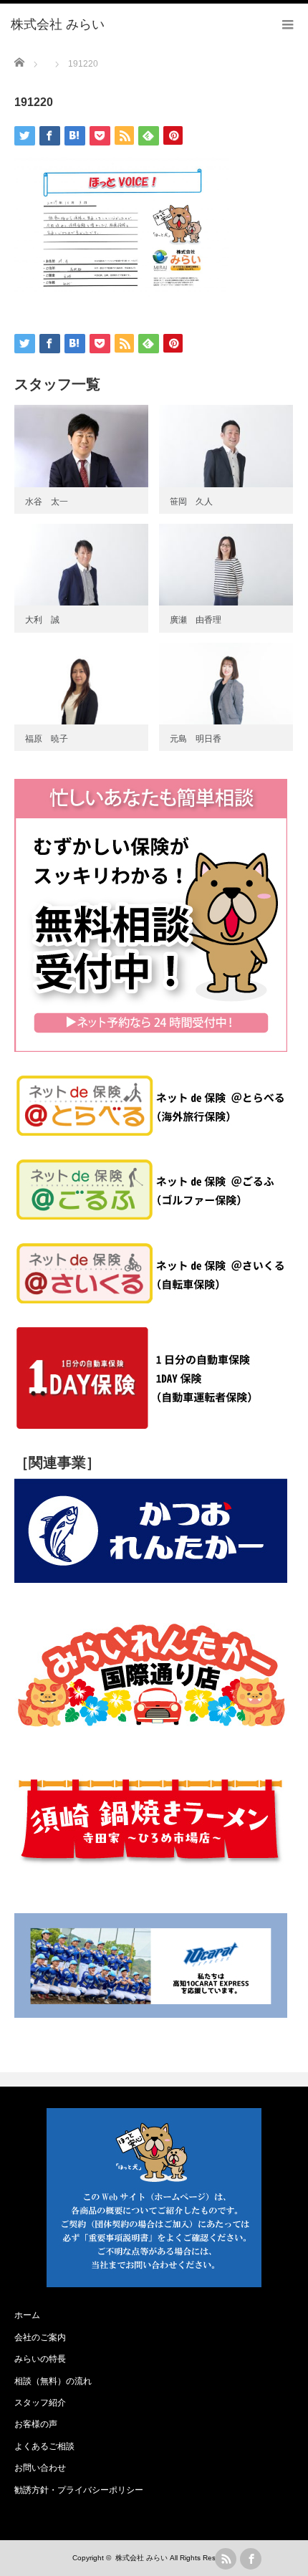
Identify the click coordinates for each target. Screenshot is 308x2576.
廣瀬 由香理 (196, 620)
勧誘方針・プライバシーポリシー (79, 2490)
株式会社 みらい (141, 2558)
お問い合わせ (40, 2468)
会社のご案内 (40, 2337)
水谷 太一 (47, 502)
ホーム (27, 2315)
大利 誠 (42, 620)
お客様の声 (36, 2424)
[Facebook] (251, 2559)
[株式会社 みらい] (58, 25)
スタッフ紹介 (40, 2403)
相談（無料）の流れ (53, 2381)
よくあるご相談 (44, 2446)
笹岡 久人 (191, 502)
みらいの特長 (40, 2359)
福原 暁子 (47, 739)
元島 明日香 (196, 739)
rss (226, 2559)
